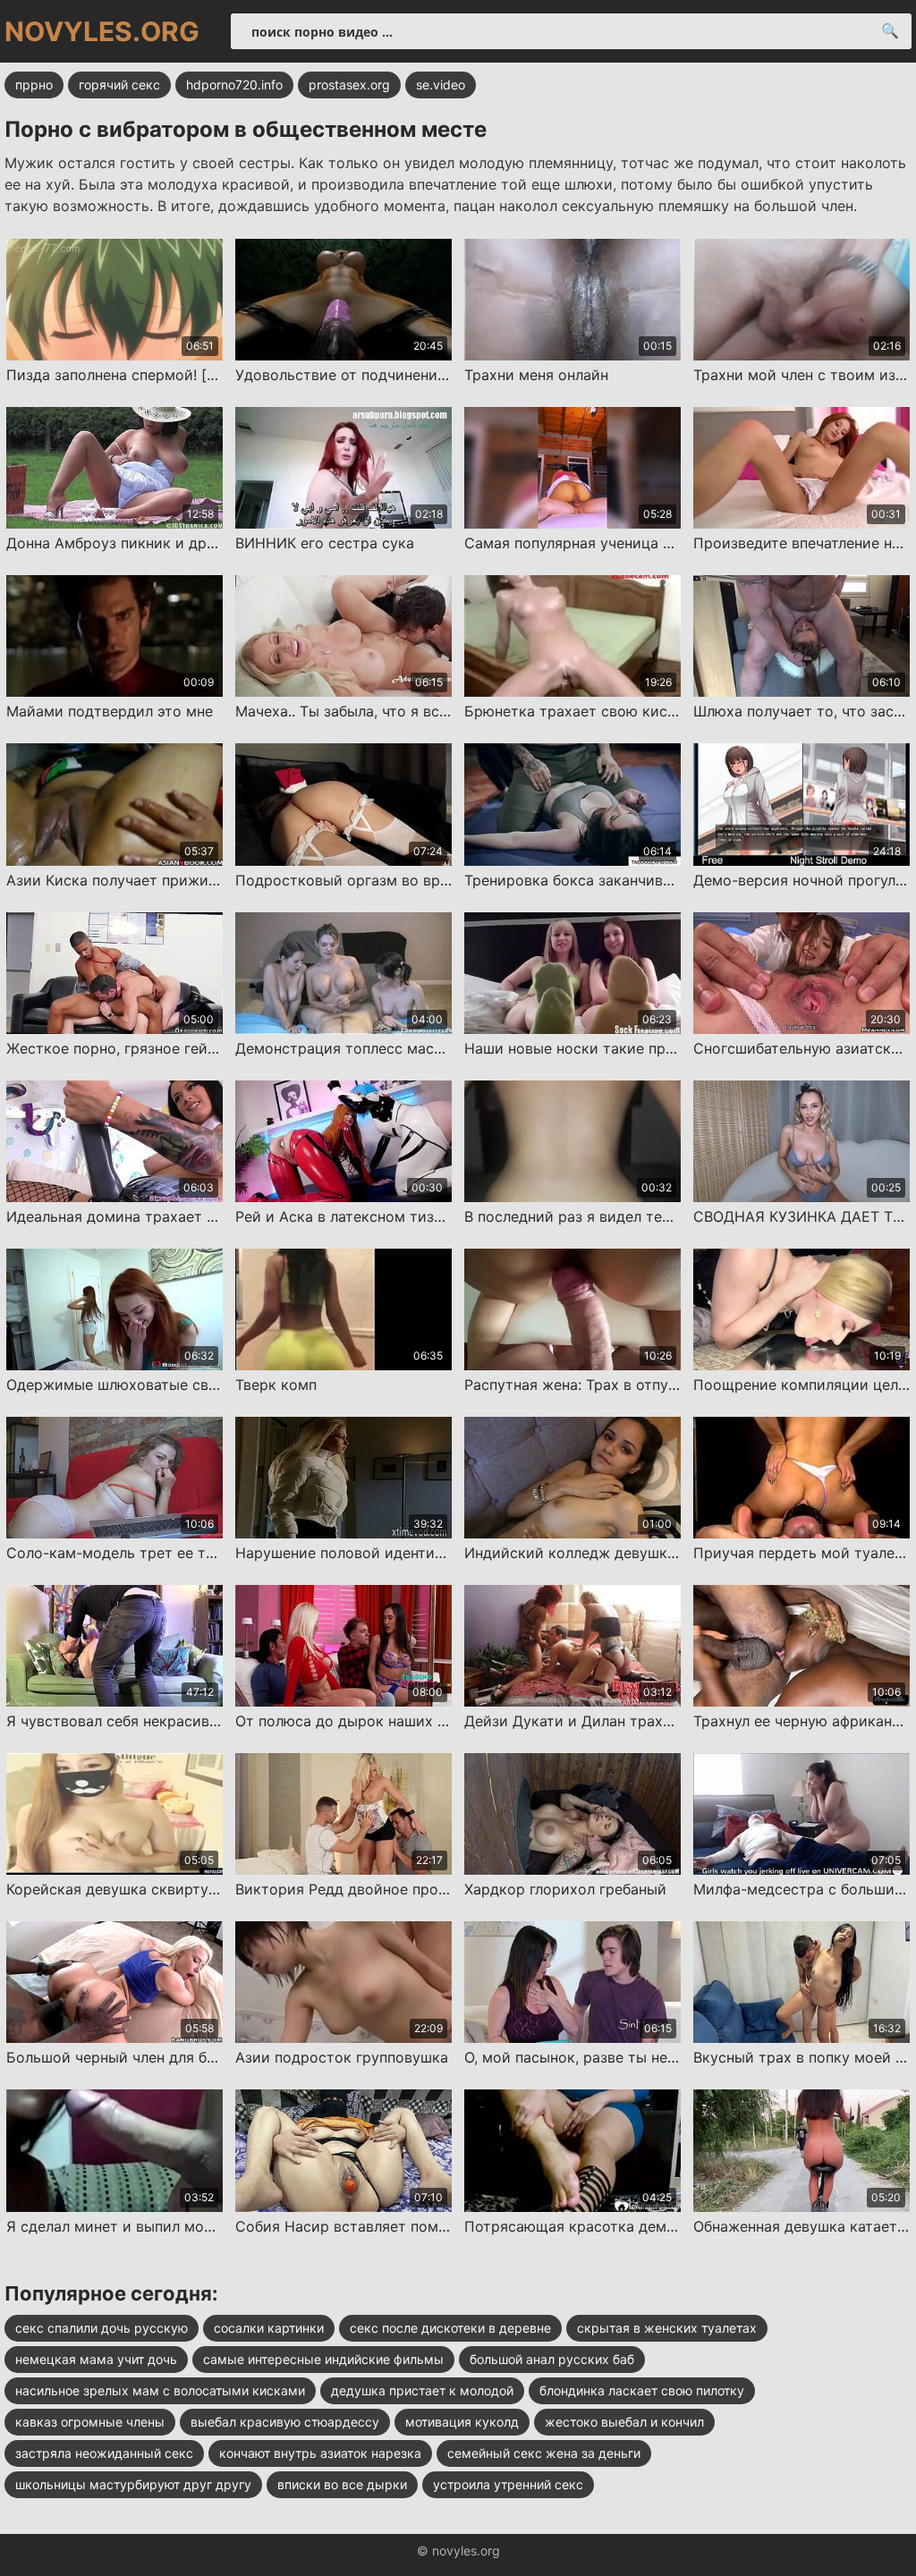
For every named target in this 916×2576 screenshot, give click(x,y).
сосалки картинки (269, 2328)
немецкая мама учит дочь (96, 2359)
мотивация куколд (462, 2422)
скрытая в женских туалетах (667, 2328)
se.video (441, 85)
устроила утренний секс (508, 2484)
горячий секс (119, 85)
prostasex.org (349, 85)
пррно (34, 85)
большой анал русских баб (552, 2359)
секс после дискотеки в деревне (450, 2328)
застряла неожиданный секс (104, 2453)
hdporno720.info (234, 85)
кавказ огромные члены (90, 2422)
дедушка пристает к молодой (422, 2390)
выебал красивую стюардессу (285, 2422)
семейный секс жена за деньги (544, 2453)
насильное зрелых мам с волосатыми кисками (160, 2390)
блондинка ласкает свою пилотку (642, 2390)
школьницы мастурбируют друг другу (133, 2484)
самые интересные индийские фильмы (323, 2359)
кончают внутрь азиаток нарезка (320, 2453)
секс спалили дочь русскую (102, 2328)
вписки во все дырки (342, 2484)
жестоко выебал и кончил (624, 2422)
